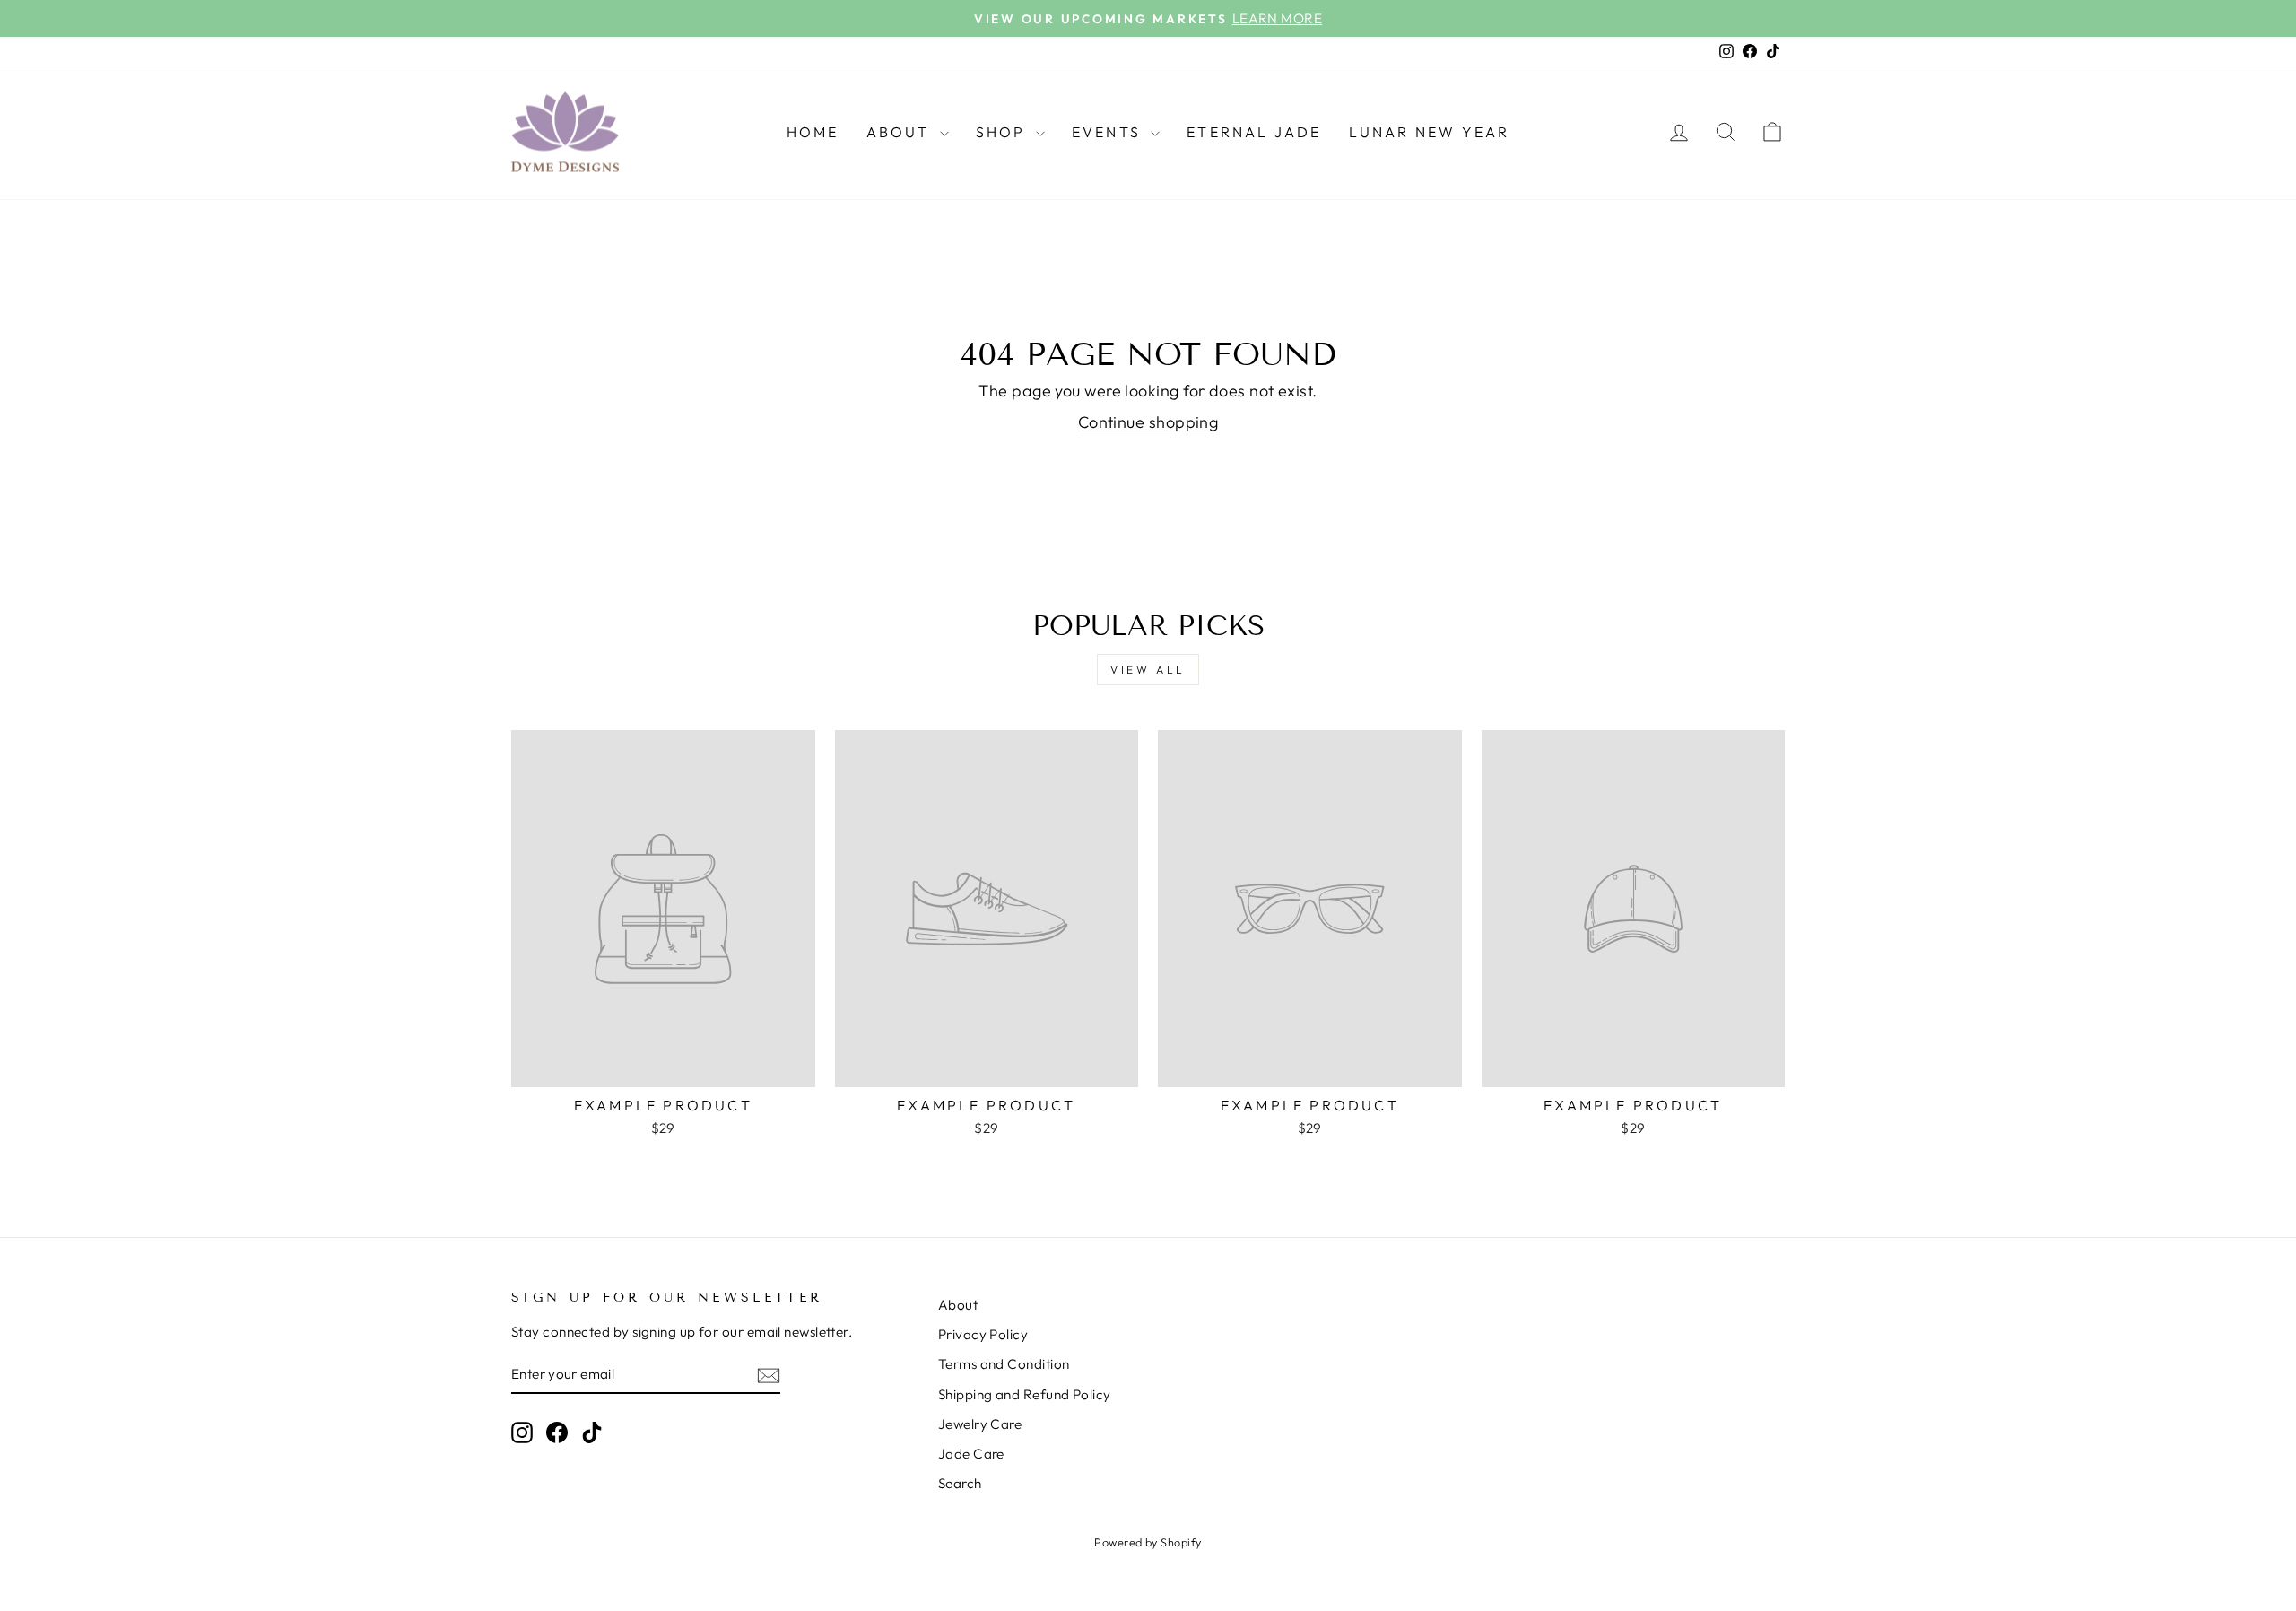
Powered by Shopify (1148, 1542)
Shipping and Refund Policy (1025, 1394)
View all (1148, 670)
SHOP (1004, 132)
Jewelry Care (980, 1424)
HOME (813, 132)
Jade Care (971, 1454)
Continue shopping (1148, 422)
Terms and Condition (1004, 1364)
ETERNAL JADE (1254, 132)
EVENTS (1109, 132)
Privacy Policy (983, 1334)
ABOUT (901, 132)
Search (960, 1483)
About (958, 1305)
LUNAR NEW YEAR (1430, 132)
